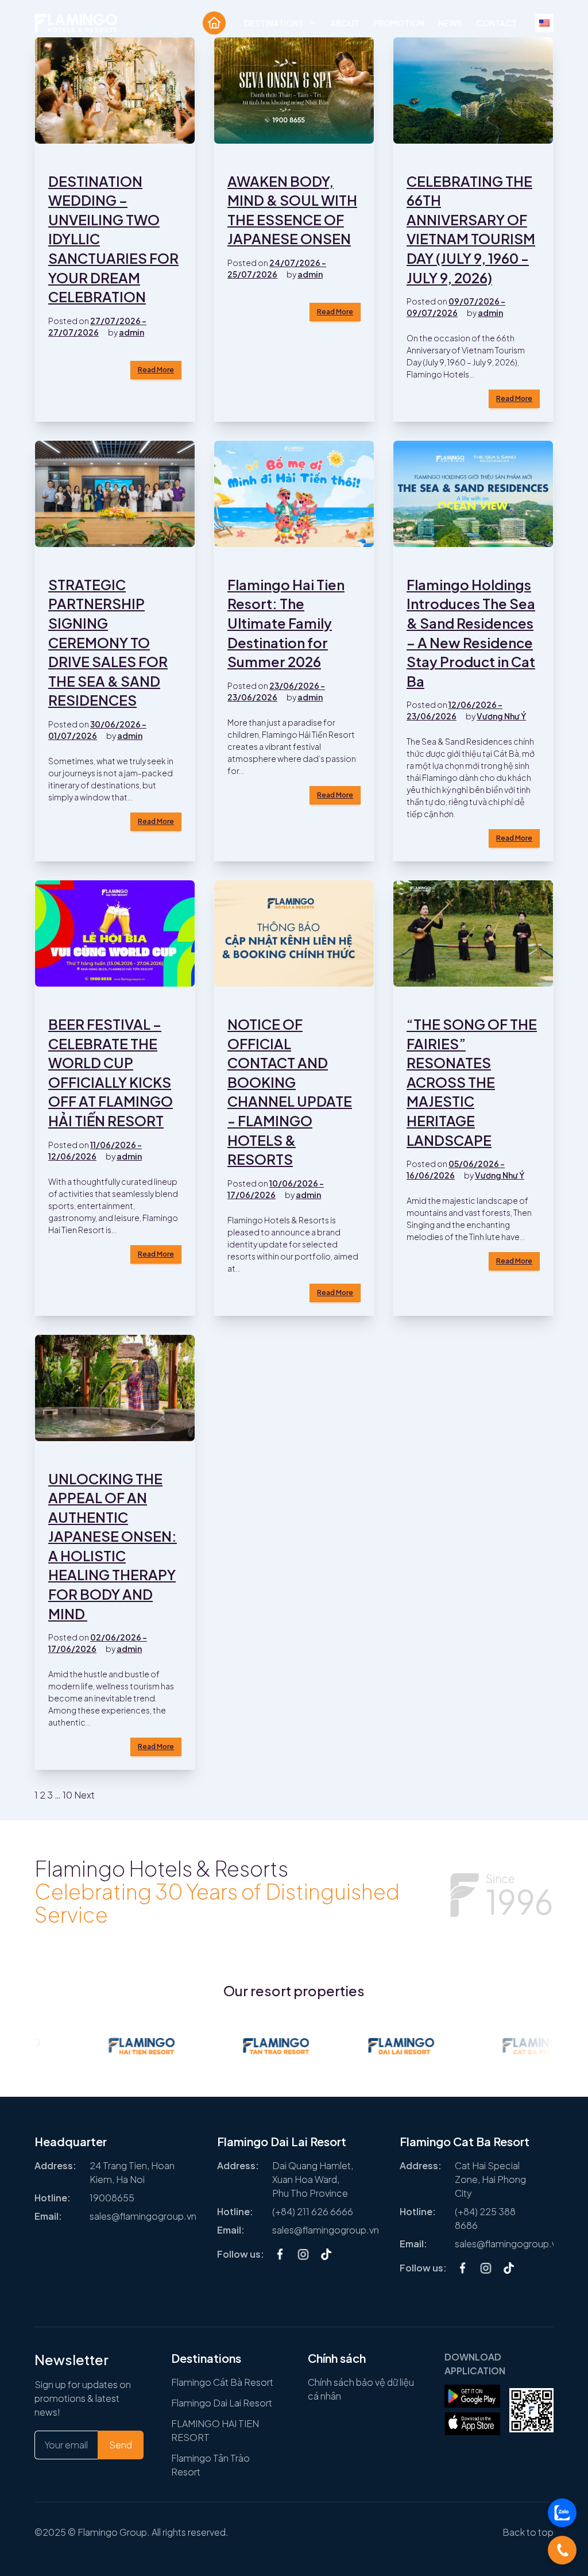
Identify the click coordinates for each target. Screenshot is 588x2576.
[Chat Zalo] (562, 2513)
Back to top (528, 2532)
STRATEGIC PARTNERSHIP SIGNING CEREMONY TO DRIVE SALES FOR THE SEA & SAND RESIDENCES (108, 642)
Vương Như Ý (501, 716)
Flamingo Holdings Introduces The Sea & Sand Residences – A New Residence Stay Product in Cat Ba (471, 633)
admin (131, 332)
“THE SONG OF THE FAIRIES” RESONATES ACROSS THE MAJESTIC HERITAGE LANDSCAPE (472, 1082)
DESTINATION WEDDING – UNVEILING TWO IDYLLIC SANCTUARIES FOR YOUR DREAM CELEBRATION (113, 239)
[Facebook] (280, 2254)
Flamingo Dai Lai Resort (222, 2403)
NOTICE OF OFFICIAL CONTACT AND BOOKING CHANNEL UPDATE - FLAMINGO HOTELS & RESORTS (290, 1091)
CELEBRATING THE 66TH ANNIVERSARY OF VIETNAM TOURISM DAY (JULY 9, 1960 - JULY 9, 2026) (471, 229)
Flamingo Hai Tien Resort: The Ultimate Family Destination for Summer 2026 (286, 623)
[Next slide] (542, 2212)
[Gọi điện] (562, 2550)
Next (84, 1795)
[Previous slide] (46, 2212)
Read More (156, 370)
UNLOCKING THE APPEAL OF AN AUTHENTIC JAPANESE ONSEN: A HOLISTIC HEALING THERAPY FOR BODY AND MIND (113, 1546)
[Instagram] (303, 2254)
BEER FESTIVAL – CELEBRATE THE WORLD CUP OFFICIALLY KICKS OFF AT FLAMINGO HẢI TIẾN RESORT (111, 1072)
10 (67, 1795)
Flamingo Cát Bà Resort (222, 2382)
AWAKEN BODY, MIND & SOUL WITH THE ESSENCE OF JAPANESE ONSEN (292, 210)
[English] (544, 23)
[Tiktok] (326, 2254)
